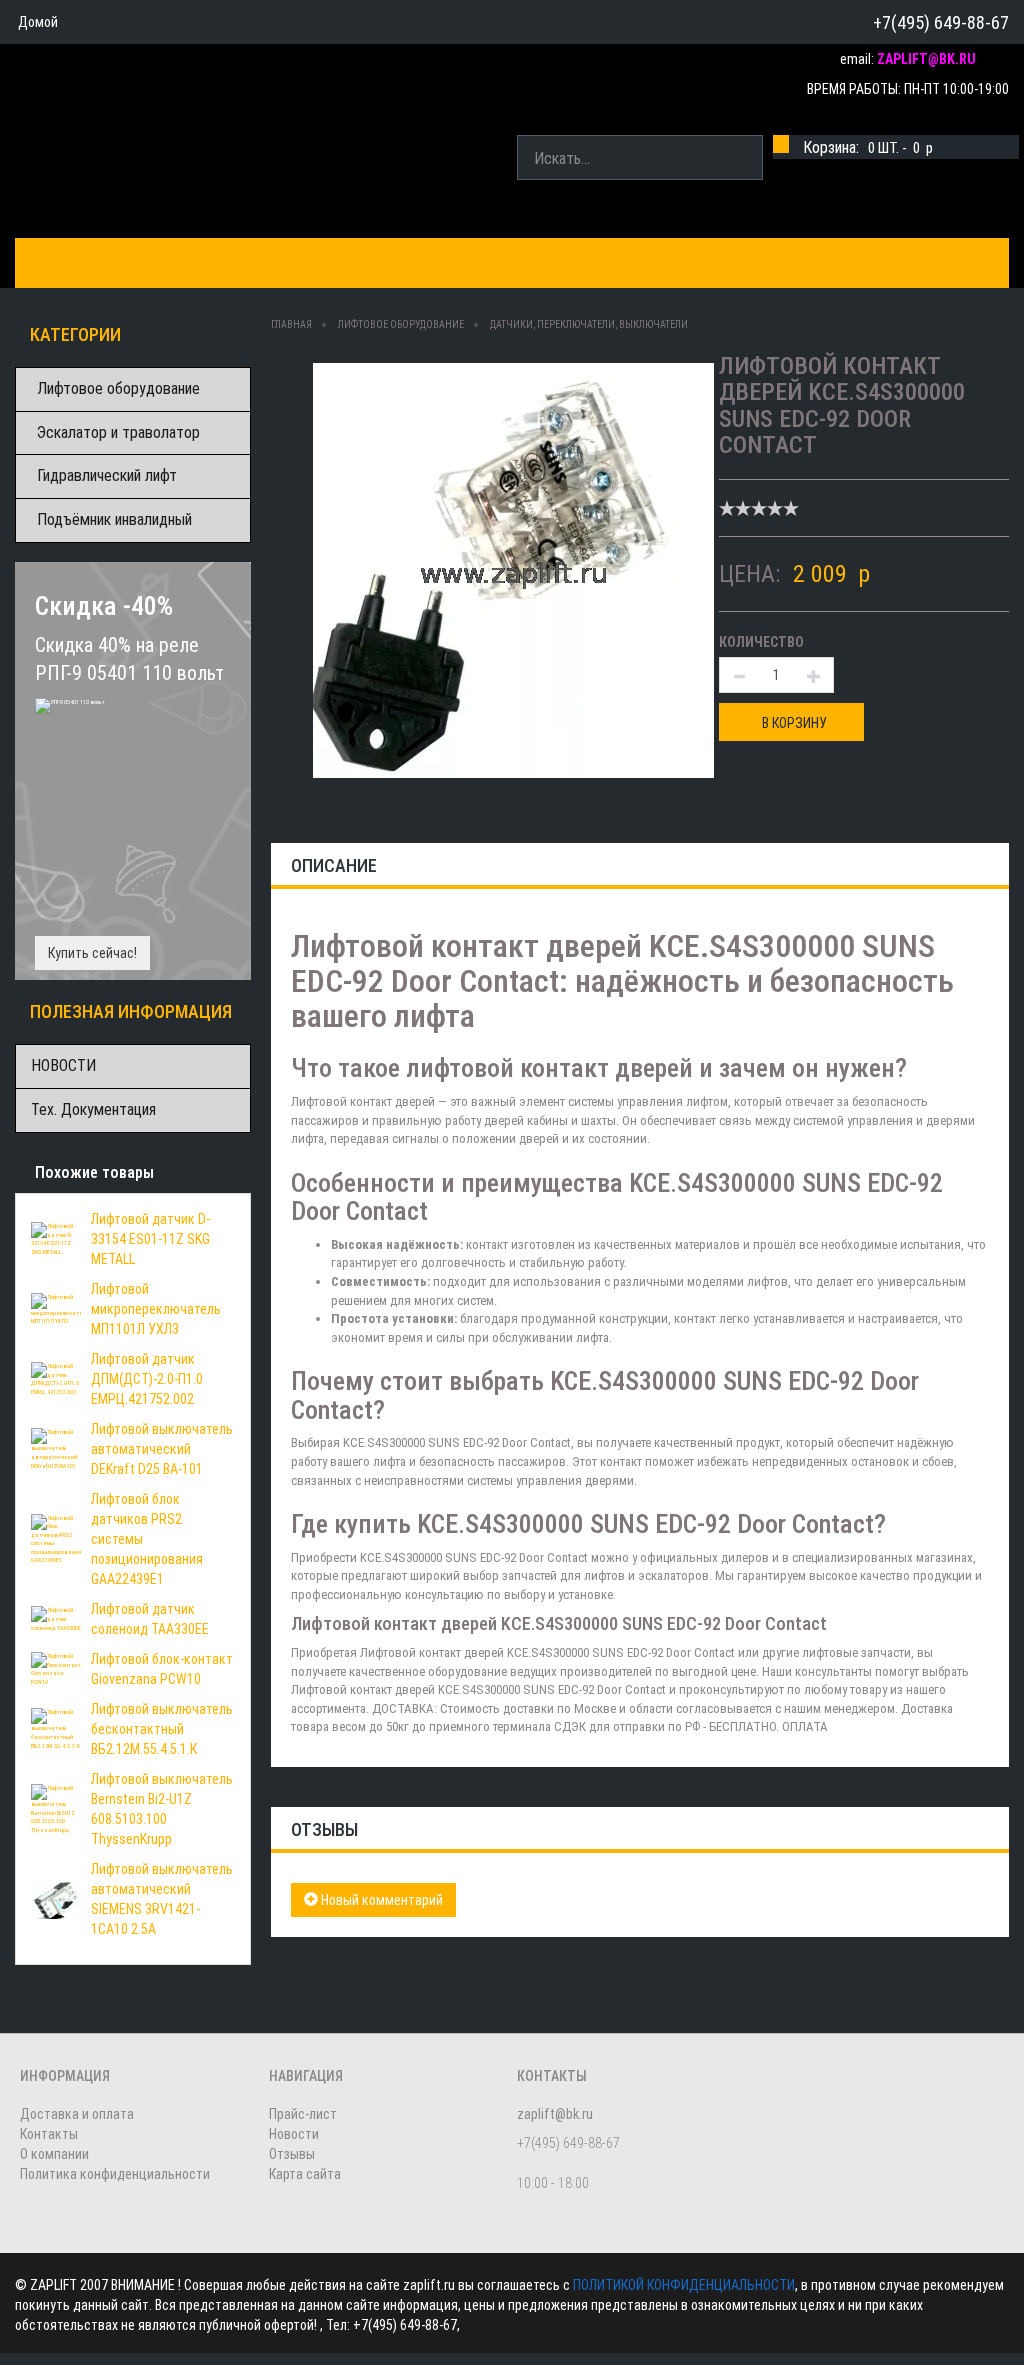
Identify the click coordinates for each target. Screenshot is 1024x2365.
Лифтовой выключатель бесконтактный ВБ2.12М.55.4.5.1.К (162, 1729)
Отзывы (292, 2154)
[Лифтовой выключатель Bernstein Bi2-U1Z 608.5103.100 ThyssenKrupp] (56, 1808)
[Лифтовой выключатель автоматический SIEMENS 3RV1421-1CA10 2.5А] (56, 1898)
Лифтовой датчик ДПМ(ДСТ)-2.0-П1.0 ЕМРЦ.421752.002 (147, 1379)
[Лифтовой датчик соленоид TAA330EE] (56, 1618)
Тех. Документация (93, 1109)
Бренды (155, 262)
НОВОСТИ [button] (668, 262)
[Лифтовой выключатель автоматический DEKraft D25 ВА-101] (56, 1448)
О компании (556, 262)
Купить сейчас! (92, 953)
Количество (761, 642)
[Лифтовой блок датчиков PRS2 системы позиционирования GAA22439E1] (56, 1538)
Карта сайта (305, 2174)
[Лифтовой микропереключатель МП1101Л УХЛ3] (56, 1308)
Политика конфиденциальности (115, 2174)
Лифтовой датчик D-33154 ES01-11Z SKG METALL (150, 1239)
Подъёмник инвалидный (114, 519)
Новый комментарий (380, 1900)
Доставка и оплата (292, 262)
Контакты (439, 262)
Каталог (62, 262)
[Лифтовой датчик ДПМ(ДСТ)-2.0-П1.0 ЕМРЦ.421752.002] (56, 1378)
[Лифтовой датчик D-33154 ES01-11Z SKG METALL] (56, 1238)
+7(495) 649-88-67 (941, 22)
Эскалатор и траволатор (118, 432)
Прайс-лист (303, 2114)
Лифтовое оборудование (118, 388)
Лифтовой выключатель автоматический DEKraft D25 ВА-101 (162, 1449)
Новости (294, 2134)
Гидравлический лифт (107, 475)
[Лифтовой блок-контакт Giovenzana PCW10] (56, 1668)
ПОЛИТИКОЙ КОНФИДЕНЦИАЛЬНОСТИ (684, 2285)
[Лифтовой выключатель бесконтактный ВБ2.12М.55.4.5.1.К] (56, 1728)
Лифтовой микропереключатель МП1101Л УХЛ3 (156, 1309)
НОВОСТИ (63, 1065)
